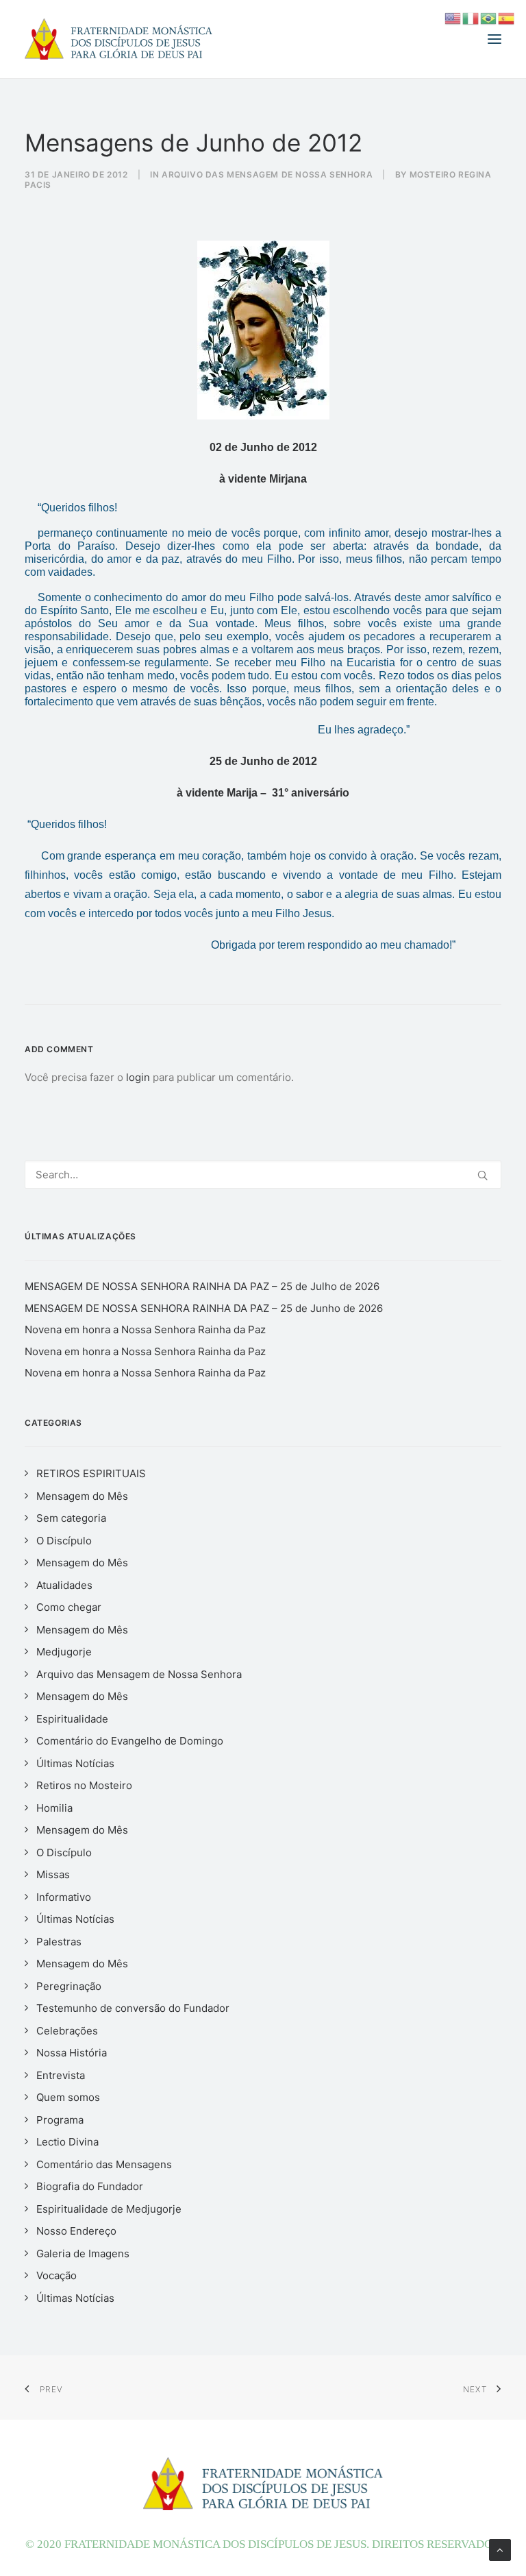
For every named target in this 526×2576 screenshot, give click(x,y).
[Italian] (471, 17)
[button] (494, 39)
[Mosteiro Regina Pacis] (118, 39)
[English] (453, 17)
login (138, 1077)
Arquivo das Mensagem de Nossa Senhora (267, 174)
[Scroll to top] (500, 2549)
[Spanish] (507, 17)
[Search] (263, 1175)
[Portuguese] (489, 17)
